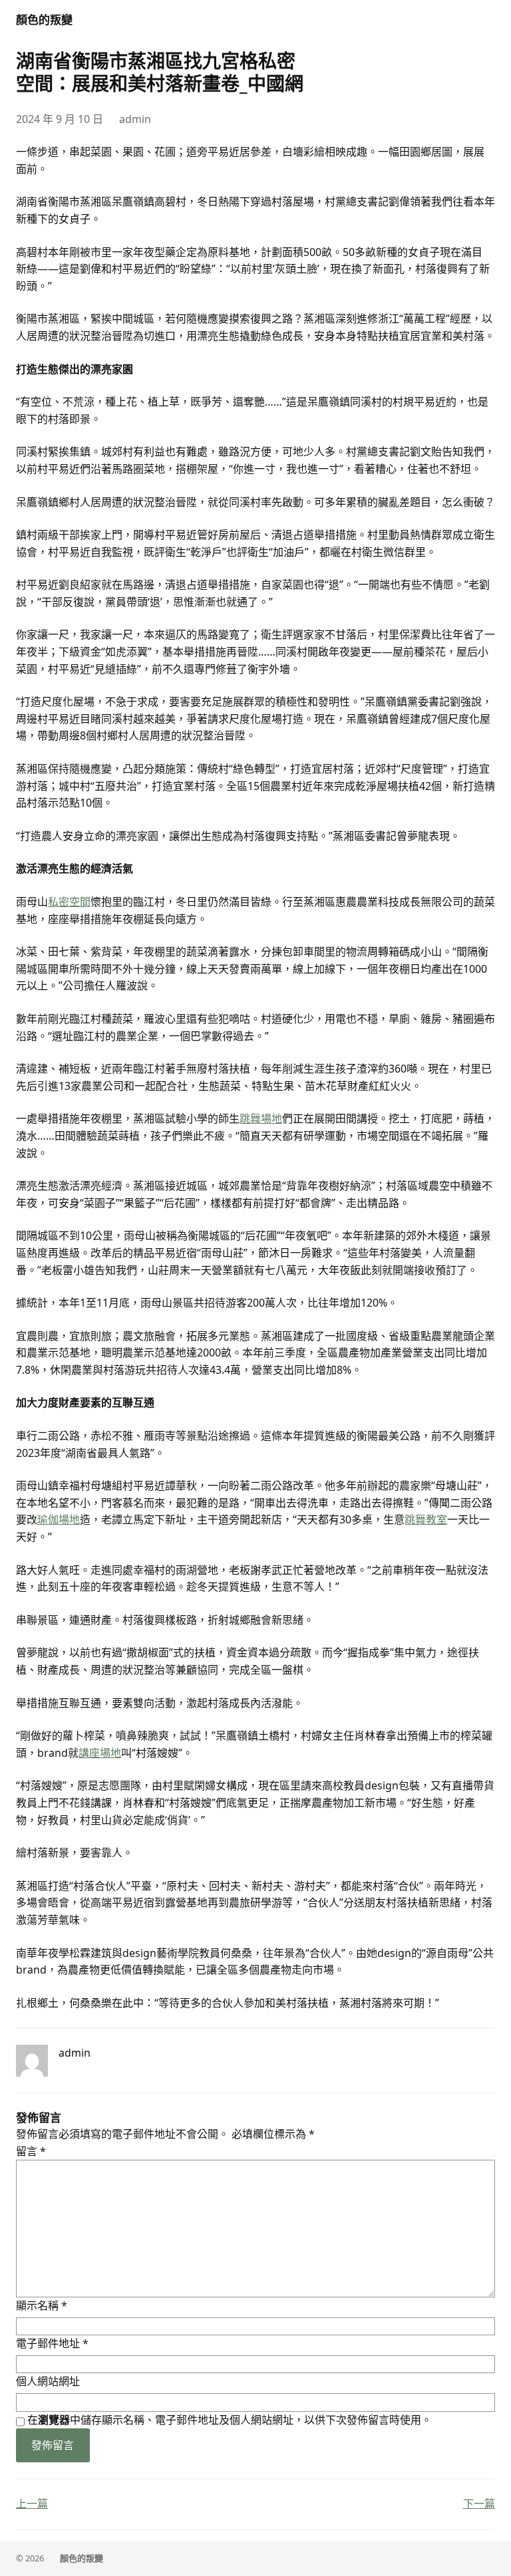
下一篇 (479, 2504)
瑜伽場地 (59, 1519)
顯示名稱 (42, 2305)
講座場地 (100, 1753)
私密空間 (69, 902)
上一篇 (32, 2504)
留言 (31, 2151)
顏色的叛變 (44, 20)
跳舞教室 (426, 1519)
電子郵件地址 (52, 2343)
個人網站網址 (48, 2381)
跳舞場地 (261, 1118)
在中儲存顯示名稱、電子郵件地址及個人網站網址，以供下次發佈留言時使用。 (230, 2420)
